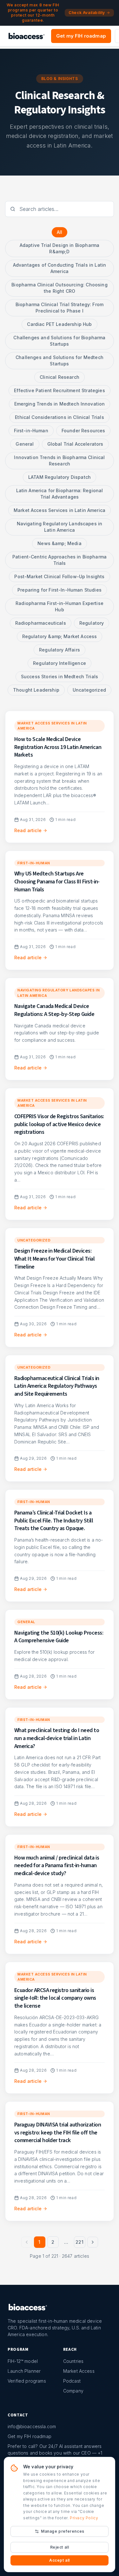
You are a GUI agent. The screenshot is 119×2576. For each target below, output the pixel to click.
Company (73, 2391)
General (25, 444)
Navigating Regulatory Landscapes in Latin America (60, 527)
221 (79, 2242)
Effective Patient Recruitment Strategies (59, 390)
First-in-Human (31, 431)
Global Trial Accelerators (75, 444)
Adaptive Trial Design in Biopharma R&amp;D (60, 248)
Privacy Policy (84, 2518)
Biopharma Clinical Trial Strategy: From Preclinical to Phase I (60, 308)
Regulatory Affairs (60, 650)
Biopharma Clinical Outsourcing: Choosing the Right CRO (59, 288)
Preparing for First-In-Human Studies (60, 590)
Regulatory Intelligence (60, 663)
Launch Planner (24, 2371)
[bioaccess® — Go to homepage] (26, 36)
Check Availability (87, 13)
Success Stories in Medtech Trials (60, 676)
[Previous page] (27, 2242)
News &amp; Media (60, 543)
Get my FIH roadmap (81, 36)
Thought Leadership (36, 690)
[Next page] (93, 2242)
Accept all (60, 2560)
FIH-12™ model (23, 2361)
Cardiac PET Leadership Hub (59, 324)
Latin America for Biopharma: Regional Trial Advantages (60, 494)
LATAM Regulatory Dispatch (60, 477)
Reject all (60, 2547)
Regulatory (92, 623)
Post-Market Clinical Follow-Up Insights (59, 576)
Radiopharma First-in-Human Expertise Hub (60, 606)
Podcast (72, 2381)
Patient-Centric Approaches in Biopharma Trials (60, 560)
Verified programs (27, 2381)
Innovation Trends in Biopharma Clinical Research (59, 461)
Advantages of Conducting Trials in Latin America (60, 268)
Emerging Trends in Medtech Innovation (60, 404)
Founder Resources (83, 431)
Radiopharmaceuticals (41, 623)
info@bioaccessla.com (32, 2426)
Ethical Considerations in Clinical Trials (60, 417)
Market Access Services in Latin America (60, 510)
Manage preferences (63, 2531)
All (60, 232)
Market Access (79, 2371)
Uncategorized (89, 690)
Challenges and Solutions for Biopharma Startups (59, 341)
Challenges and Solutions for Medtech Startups (60, 360)
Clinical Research (60, 377)
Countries (73, 2361)
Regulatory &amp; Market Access (60, 636)
